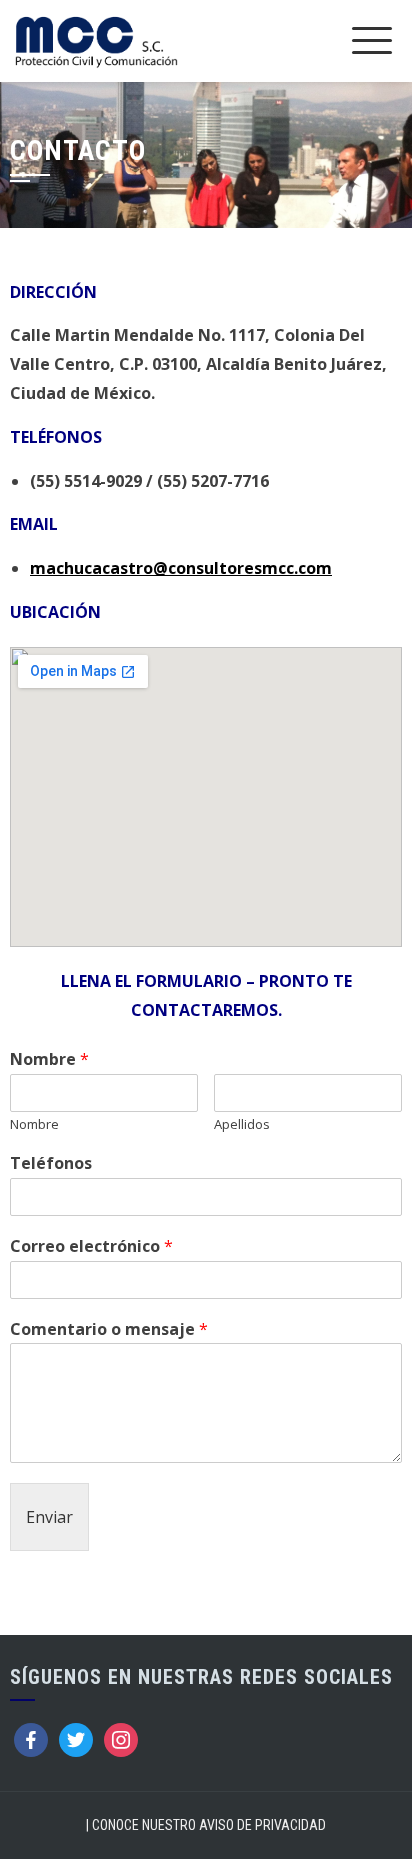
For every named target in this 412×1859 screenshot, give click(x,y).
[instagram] (121, 1739)
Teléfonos (51, 1163)
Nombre (49, 1059)
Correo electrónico (91, 1246)
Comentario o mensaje (109, 1329)
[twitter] (76, 1739)
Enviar (49, 1517)
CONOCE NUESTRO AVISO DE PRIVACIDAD (209, 1825)
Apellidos (242, 1124)
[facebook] (31, 1739)
